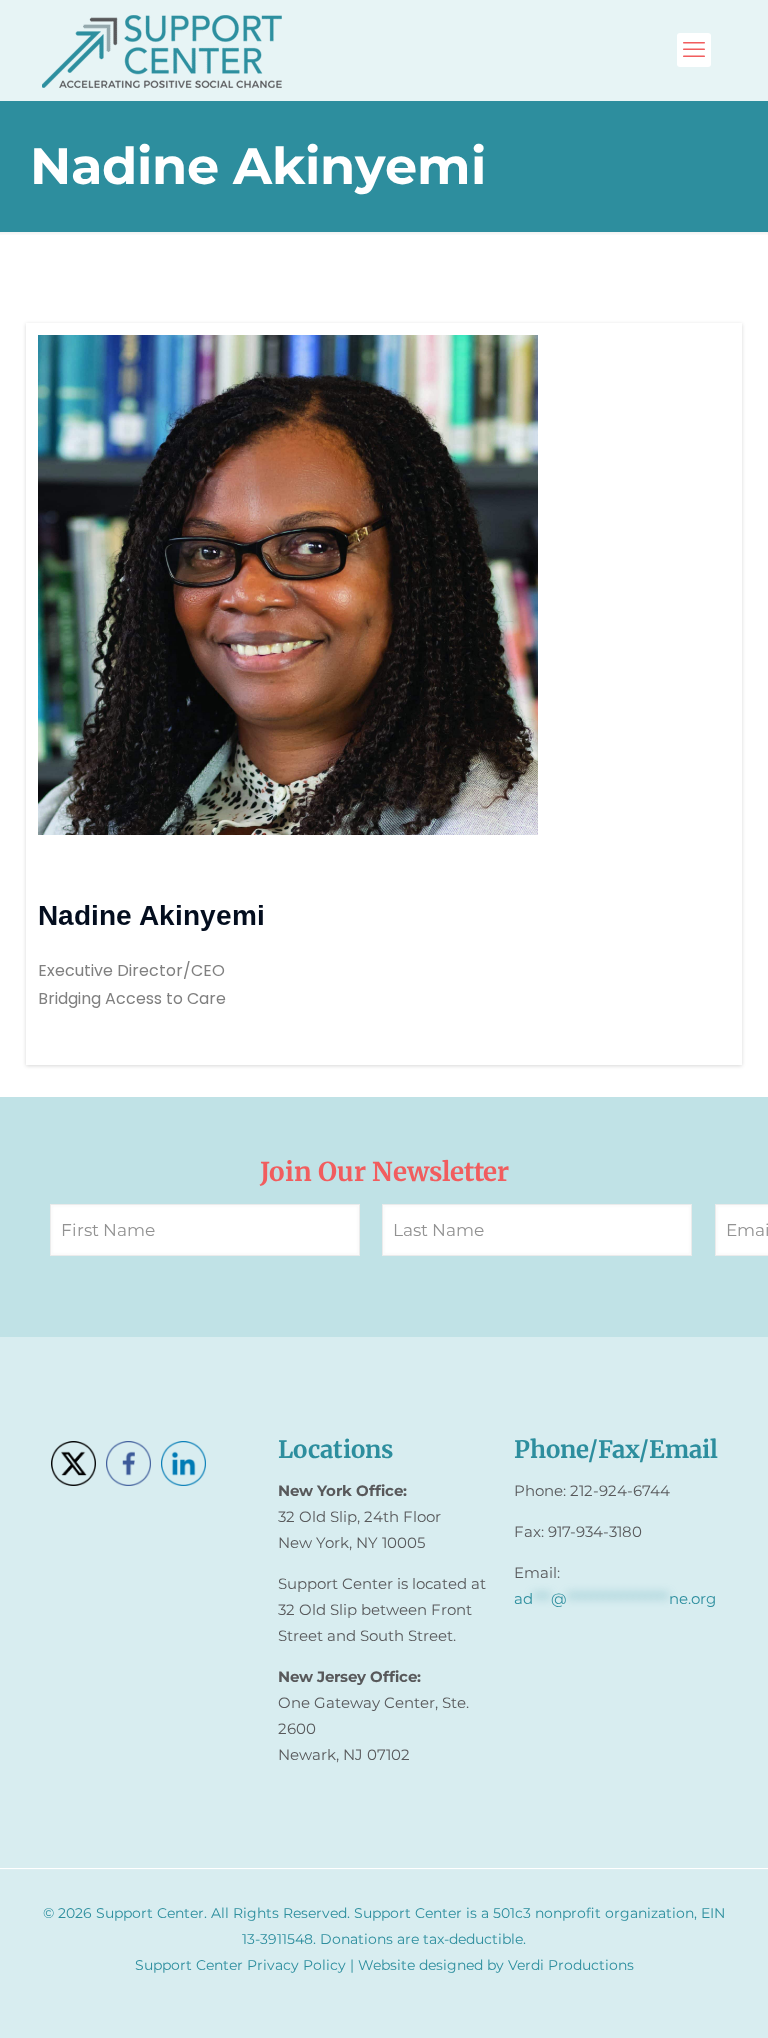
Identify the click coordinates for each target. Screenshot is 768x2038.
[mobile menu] (694, 50)
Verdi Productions (571, 1965)
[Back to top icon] (672, 1997)
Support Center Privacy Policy (240, 1965)
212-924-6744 (620, 1490)
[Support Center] (162, 50)
